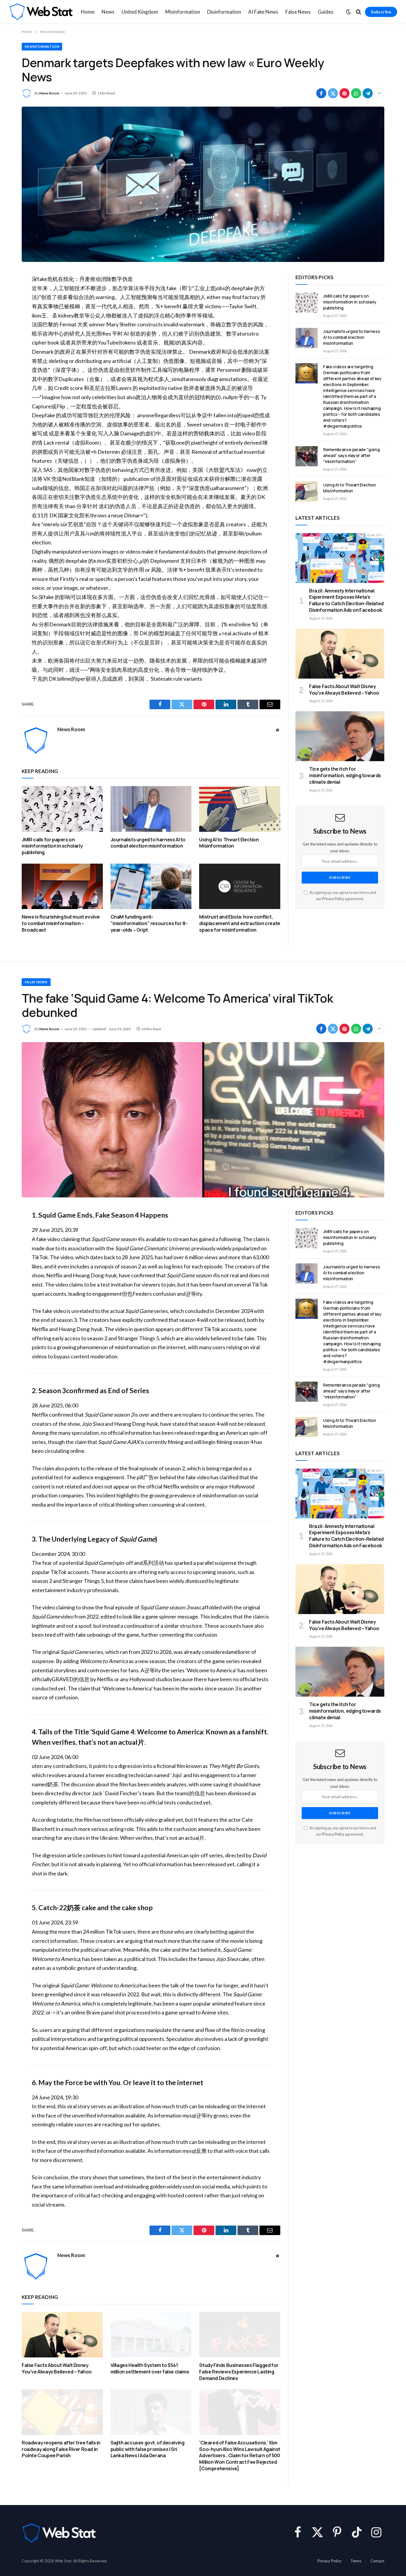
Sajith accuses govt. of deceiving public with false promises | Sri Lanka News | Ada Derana (148, 2449)
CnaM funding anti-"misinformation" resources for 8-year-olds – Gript (149, 923)
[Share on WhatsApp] (356, 93)
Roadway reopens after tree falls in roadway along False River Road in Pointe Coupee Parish (61, 2449)
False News (298, 12)
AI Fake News (263, 12)
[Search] (359, 12)
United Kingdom (140, 12)
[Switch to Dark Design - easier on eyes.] (348, 12)
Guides (326, 12)
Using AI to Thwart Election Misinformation (229, 843)
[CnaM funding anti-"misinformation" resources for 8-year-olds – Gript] (151, 886)
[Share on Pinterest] (344, 93)
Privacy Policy (333, 899)
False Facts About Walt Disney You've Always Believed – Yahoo (344, 690)
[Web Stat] (41, 12)
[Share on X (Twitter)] (333, 93)
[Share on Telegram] (368, 93)
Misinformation (183, 12)
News (108, 12)
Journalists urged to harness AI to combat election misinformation (148, 843)
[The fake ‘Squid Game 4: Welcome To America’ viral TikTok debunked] (203, 1120)
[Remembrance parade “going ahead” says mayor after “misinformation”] (307, 456)
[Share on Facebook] (321, 93)
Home (88, 12)
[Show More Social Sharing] (379, 93)
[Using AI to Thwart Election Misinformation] (240, 809)
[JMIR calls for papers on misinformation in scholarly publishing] (62, 809)
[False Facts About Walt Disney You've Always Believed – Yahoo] (340, 654)
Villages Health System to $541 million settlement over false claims (150, 2369)
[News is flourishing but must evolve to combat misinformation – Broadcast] (62, 886)
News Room (49, 93)
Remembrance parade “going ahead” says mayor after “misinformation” (351, 455)
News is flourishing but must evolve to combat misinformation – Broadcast (61, 923)
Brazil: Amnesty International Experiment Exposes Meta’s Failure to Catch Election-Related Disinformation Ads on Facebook (346, 600)
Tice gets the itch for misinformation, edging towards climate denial (345, 776)
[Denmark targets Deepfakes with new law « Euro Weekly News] (203, 184)
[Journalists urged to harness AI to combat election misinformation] (151, 809)
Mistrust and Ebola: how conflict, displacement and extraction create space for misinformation (240, 923)
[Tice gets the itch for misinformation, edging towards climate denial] (340, 736)
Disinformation (224, 12)
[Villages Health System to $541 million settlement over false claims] (151, 2335)
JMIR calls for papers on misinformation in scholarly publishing (52, 846)
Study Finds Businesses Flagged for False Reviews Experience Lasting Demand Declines (239, 2372)
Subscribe (381, 12)
